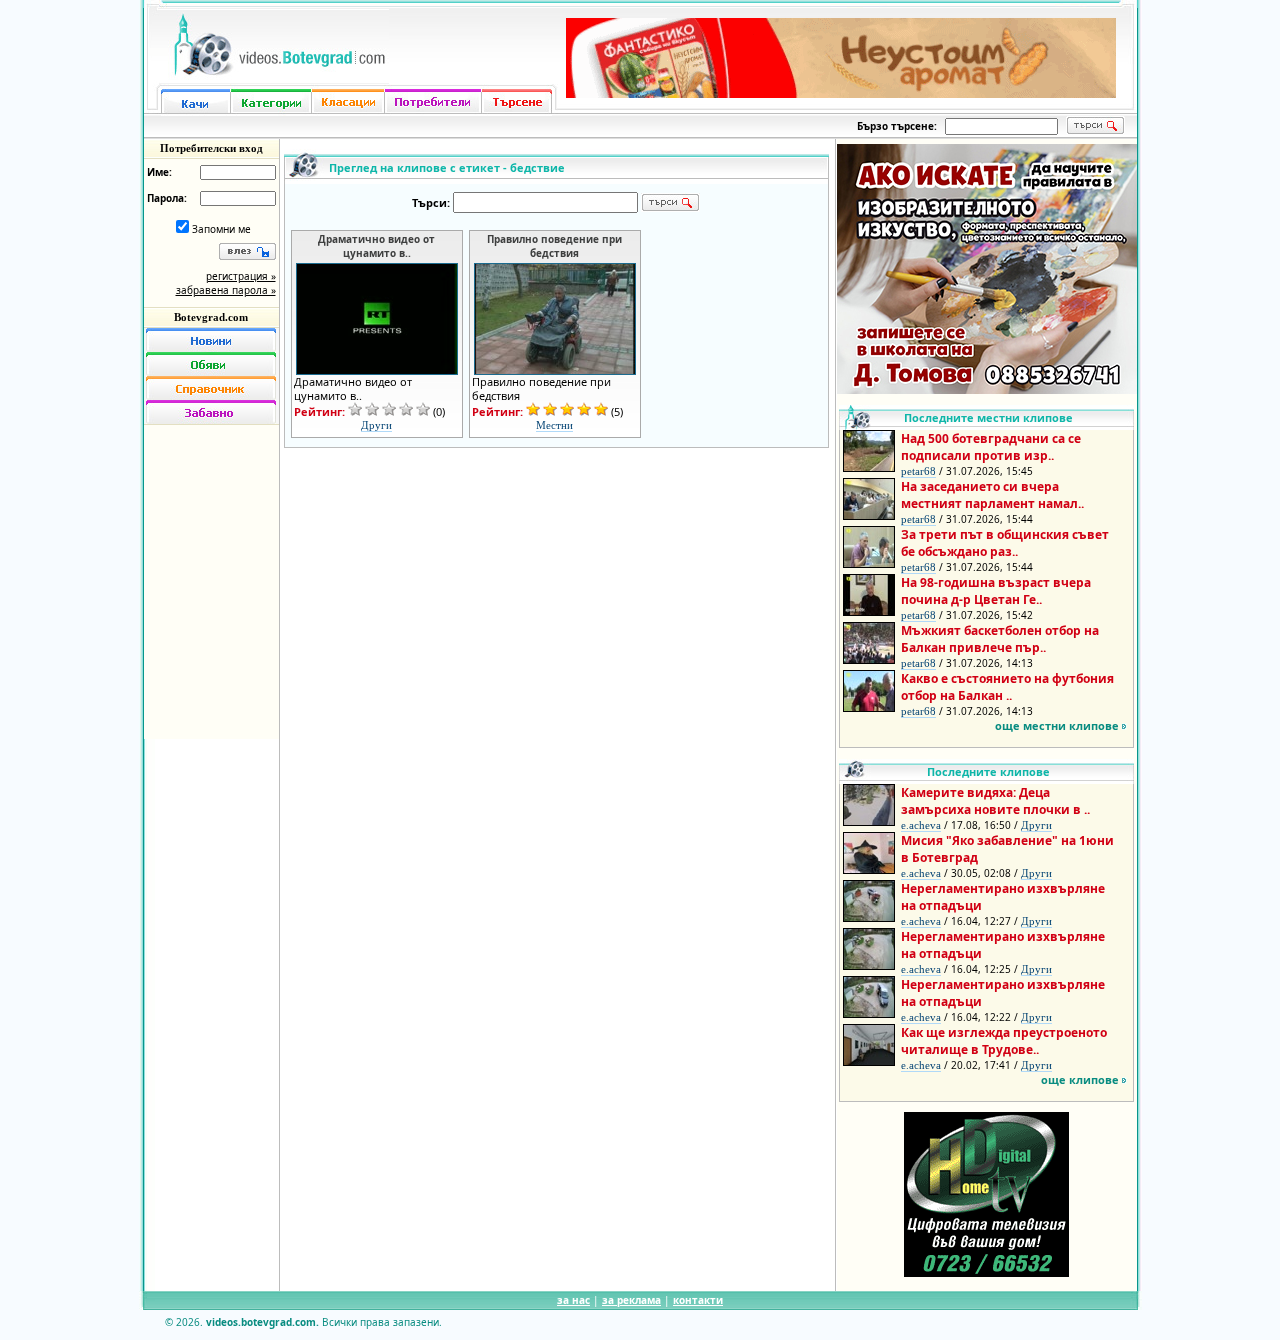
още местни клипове (1057, 725)
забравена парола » (226, 290)
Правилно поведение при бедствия (554, 246)
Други (376, 425)
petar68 (918, 471)
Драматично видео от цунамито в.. (376, 246)
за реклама (631, 1300)
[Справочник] (211, 388)
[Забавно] (211, 412)
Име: (159, 172)
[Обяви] (211, 364)
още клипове (1080, 1079)
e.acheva (921, 825)
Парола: (167, 198)
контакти (698, 1300)
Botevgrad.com (211, 317)
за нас (573, 1300)
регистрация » (241, 276)
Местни (554, 425)
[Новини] (211, 340)
